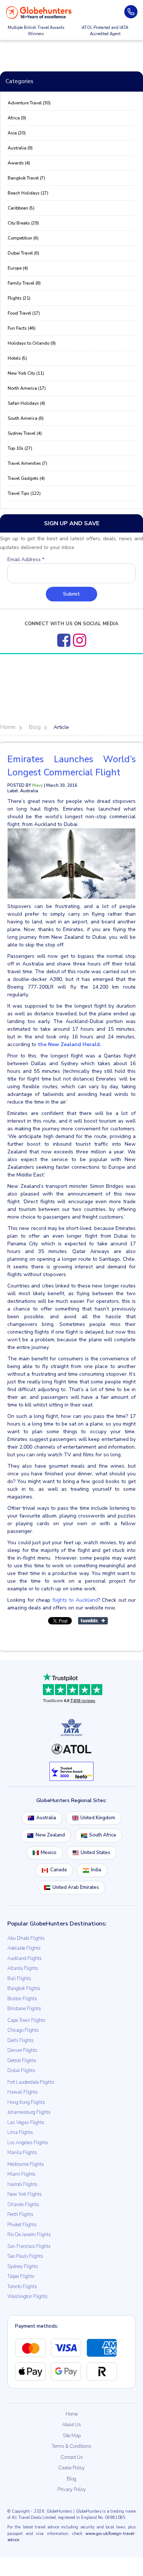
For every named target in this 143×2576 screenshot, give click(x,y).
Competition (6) (23, 238)
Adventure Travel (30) (29, 103)
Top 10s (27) (20, 448)
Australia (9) (20, 148)
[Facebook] (64, 640)
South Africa (102, 1835)
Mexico (49, 1853)
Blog (71, 2479)
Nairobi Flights (22, 2184)
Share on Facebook (31, 1630)
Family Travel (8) (24, 283)
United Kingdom (98, 1818)
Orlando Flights (23, 2205)
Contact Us (72, 2457)
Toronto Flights (22, 2287)
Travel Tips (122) (24, 493)
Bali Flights (19, 1979)
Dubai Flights (21, 2071)
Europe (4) (18, 268)
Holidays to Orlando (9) (32, 343)
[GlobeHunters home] (39, 12)
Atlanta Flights (23, 1968)
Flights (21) (19, 298)
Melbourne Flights (26, 2164)
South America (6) (26, 418)
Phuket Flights (22, 2225)
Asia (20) (17, 133)
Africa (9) (17, 118)
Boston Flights (22, 1999)
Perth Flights (20, 2214)
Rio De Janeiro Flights (29, 2235)
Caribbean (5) (21, 208)
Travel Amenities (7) (27, 463)
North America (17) (27, 388)
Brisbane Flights (24, 2009)
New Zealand (50, 1835)
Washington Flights (27, 2297)
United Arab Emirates (76, 1887)
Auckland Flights (25, 1958)
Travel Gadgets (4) (26, 478)
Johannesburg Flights (29, 2112)
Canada (58, 1870)
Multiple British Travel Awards (36, 31)
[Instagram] (80, 640)
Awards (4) (19, 163)
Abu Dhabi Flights (26, 1938)
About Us (71, 2425)
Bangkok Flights (24, 1988)
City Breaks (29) (23, 223)
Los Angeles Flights (28, 2143)
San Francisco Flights (29, 2246)
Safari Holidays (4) (26, 403)
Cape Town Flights (26, 2020)
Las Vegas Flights (26, 2123)
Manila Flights (22, 2153)
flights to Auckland (75, 1600)
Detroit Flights (22, 2061)
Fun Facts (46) (22, 328)
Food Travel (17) (24, 313)
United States (96, 1853)
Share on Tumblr (93, 1621)
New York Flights (25, 2194)
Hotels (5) (17, 358)
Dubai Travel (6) (23, 253)
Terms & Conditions (71, 2446)
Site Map (72, 2436)
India (96, 1870)
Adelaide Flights (24, 1948)
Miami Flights (21, 2174)
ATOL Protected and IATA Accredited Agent (105, 31)
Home (72, 2414)
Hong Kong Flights (26, 2102)
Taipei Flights (21, 2276)
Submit (71, 594)
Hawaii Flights (23, 2092)
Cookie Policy (71, 2468)
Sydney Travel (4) (25, 433)
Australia (46, 1818)
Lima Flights (20, 2132)
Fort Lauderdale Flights (31, 2082)
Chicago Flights (23, 2030)
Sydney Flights (23, 2266)
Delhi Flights (21, 2041)
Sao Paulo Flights (25, 2256)
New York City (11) (26, 373)
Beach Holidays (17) (28, 193)
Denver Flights (22, 2050)
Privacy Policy (72, 2490)
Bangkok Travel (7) (26, 178)
